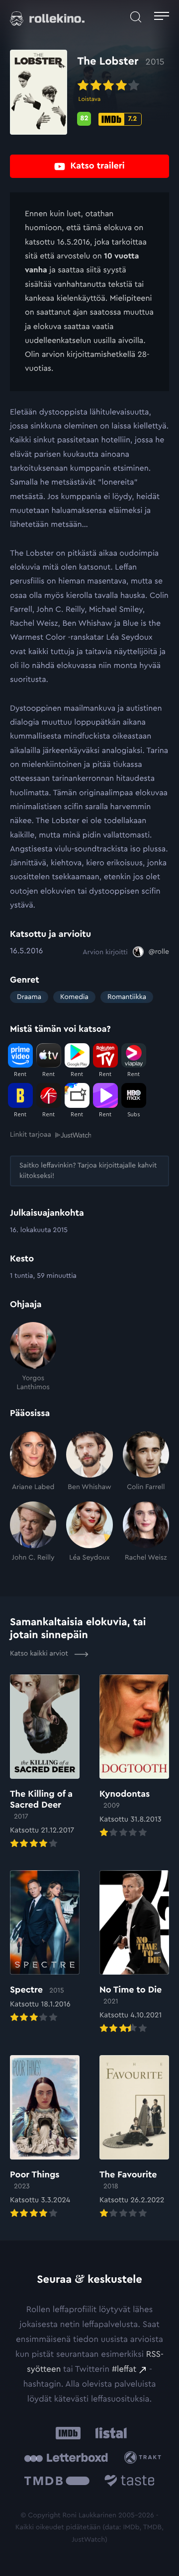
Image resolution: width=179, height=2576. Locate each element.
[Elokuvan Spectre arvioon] (45, 1947)
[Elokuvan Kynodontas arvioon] (134, 1757)
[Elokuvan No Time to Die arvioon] (134, 1953)
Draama (29, 997)
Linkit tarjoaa (31, 1135)
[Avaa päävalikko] (162, 17)
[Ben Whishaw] (89, 1462)
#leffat (124, 2369)
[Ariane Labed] (33, 1462)
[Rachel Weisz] (146, 1532)
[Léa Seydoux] (89, 1532)
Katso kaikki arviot (40, 1654)
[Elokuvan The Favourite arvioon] (134, 2138)
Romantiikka (127, 997)
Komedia (74, 997)
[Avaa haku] (136, 17)
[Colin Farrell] (146, 1462)
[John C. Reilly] (33, 1532)
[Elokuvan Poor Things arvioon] (45, 2138)
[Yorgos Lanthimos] (33, 1357)
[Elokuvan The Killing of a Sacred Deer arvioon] (45, 1762)
